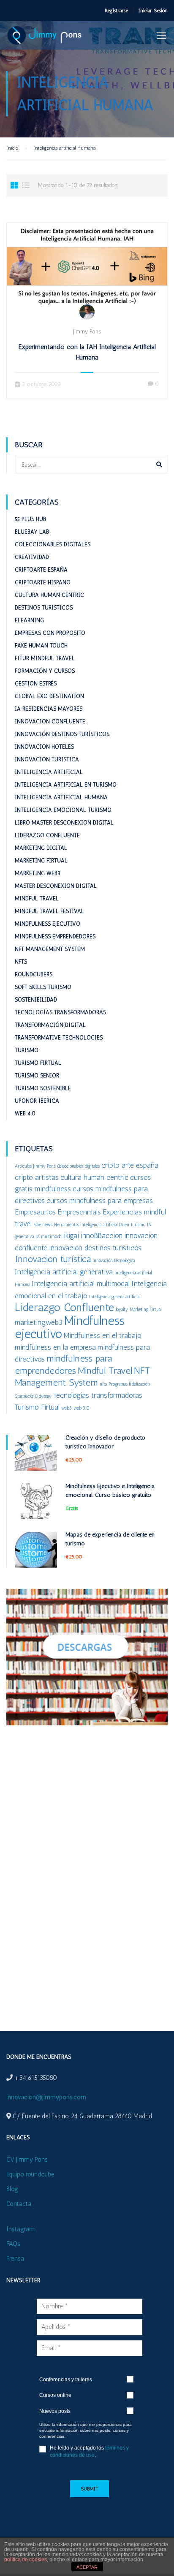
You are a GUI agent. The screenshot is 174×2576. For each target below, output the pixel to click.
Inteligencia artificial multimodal (81, 1283)
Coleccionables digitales (53, 544)
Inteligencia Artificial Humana (61, 797)
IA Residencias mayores (49, 709)
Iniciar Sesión (153, 11)
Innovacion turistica (47, 759)
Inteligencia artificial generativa (64, 1272)
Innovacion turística (53, 1259)
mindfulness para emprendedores (63, 1365)
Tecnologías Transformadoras (60, 1012)
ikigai (71, 1235)
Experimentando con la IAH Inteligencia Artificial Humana (87, 352)
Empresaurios (35, 1212)
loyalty (122, 1309)
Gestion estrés (36, 684)
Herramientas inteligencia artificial (86, 1225)
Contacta (19, 2204)
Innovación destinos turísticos (62, 734)
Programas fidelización (129, 1384)
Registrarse (116, 11)
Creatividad (32, 557)
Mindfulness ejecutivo (70, 1327)
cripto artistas (37, 1177)
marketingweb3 (39, 1322)
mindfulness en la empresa (55, 1347)
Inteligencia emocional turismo (63, 810)
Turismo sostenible (43, 1088)
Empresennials (79, 1212)
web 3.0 (82, 1408)
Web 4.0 (25, 1113)
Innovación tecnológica (114, 1261)
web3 (67, 1408)
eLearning (29, 620)
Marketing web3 (38, 873)
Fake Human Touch (41, 646)
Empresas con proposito (50, 633)
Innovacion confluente (50, 721)
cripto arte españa (130, 1165)
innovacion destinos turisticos (95, 1248)
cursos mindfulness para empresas (100, 1200)
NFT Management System (50, 949)
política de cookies (26, 2560)
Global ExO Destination (49, 696)
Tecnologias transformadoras (98, 1395)
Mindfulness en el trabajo (103, 1335)
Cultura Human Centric (49, 595)
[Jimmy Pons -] (46, 38)
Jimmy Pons (87, 332)
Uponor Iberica (37, 1101)
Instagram (20, 2229)
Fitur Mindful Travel (45, 658)
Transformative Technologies (59, 1038)
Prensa (15, 2259)
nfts (103, 1384)
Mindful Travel (37, 899)
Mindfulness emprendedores (55, 936)
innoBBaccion (102, 1235)
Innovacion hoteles (44, 747)
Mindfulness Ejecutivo (48, 924)
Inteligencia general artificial (115, 1297)
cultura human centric (94, 1177)
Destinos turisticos (44, 608)
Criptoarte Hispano (43, 582)
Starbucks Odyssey (33, 1396)
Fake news (43, 1225)
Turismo (27, 1050)
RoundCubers (34, 974)
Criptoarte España (41, 570)
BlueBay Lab (32, 532)
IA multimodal (49, 1237)
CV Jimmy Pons (27, 2160)
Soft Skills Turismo (43, 987)
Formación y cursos (45, 671)
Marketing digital (41, 848)
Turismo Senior (37, 1076)
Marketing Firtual (41, 861)
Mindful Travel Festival (49, 911)
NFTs (21, 962)
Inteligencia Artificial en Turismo (66, 785)
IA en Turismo (132, 1225)
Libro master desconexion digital (64, 823)
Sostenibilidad (36, 1000)
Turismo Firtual (38, 1063)
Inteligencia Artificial (49, 772)
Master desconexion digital (56, 886)
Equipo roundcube (30, 2174)
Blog (12, 2189)
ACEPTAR (87, 2567)
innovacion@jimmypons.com (46, 2097)
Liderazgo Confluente (47, 835)
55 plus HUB (30, 519)
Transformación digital (50, 1025)
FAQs (13, 2244)
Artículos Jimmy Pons (35, 1166)
